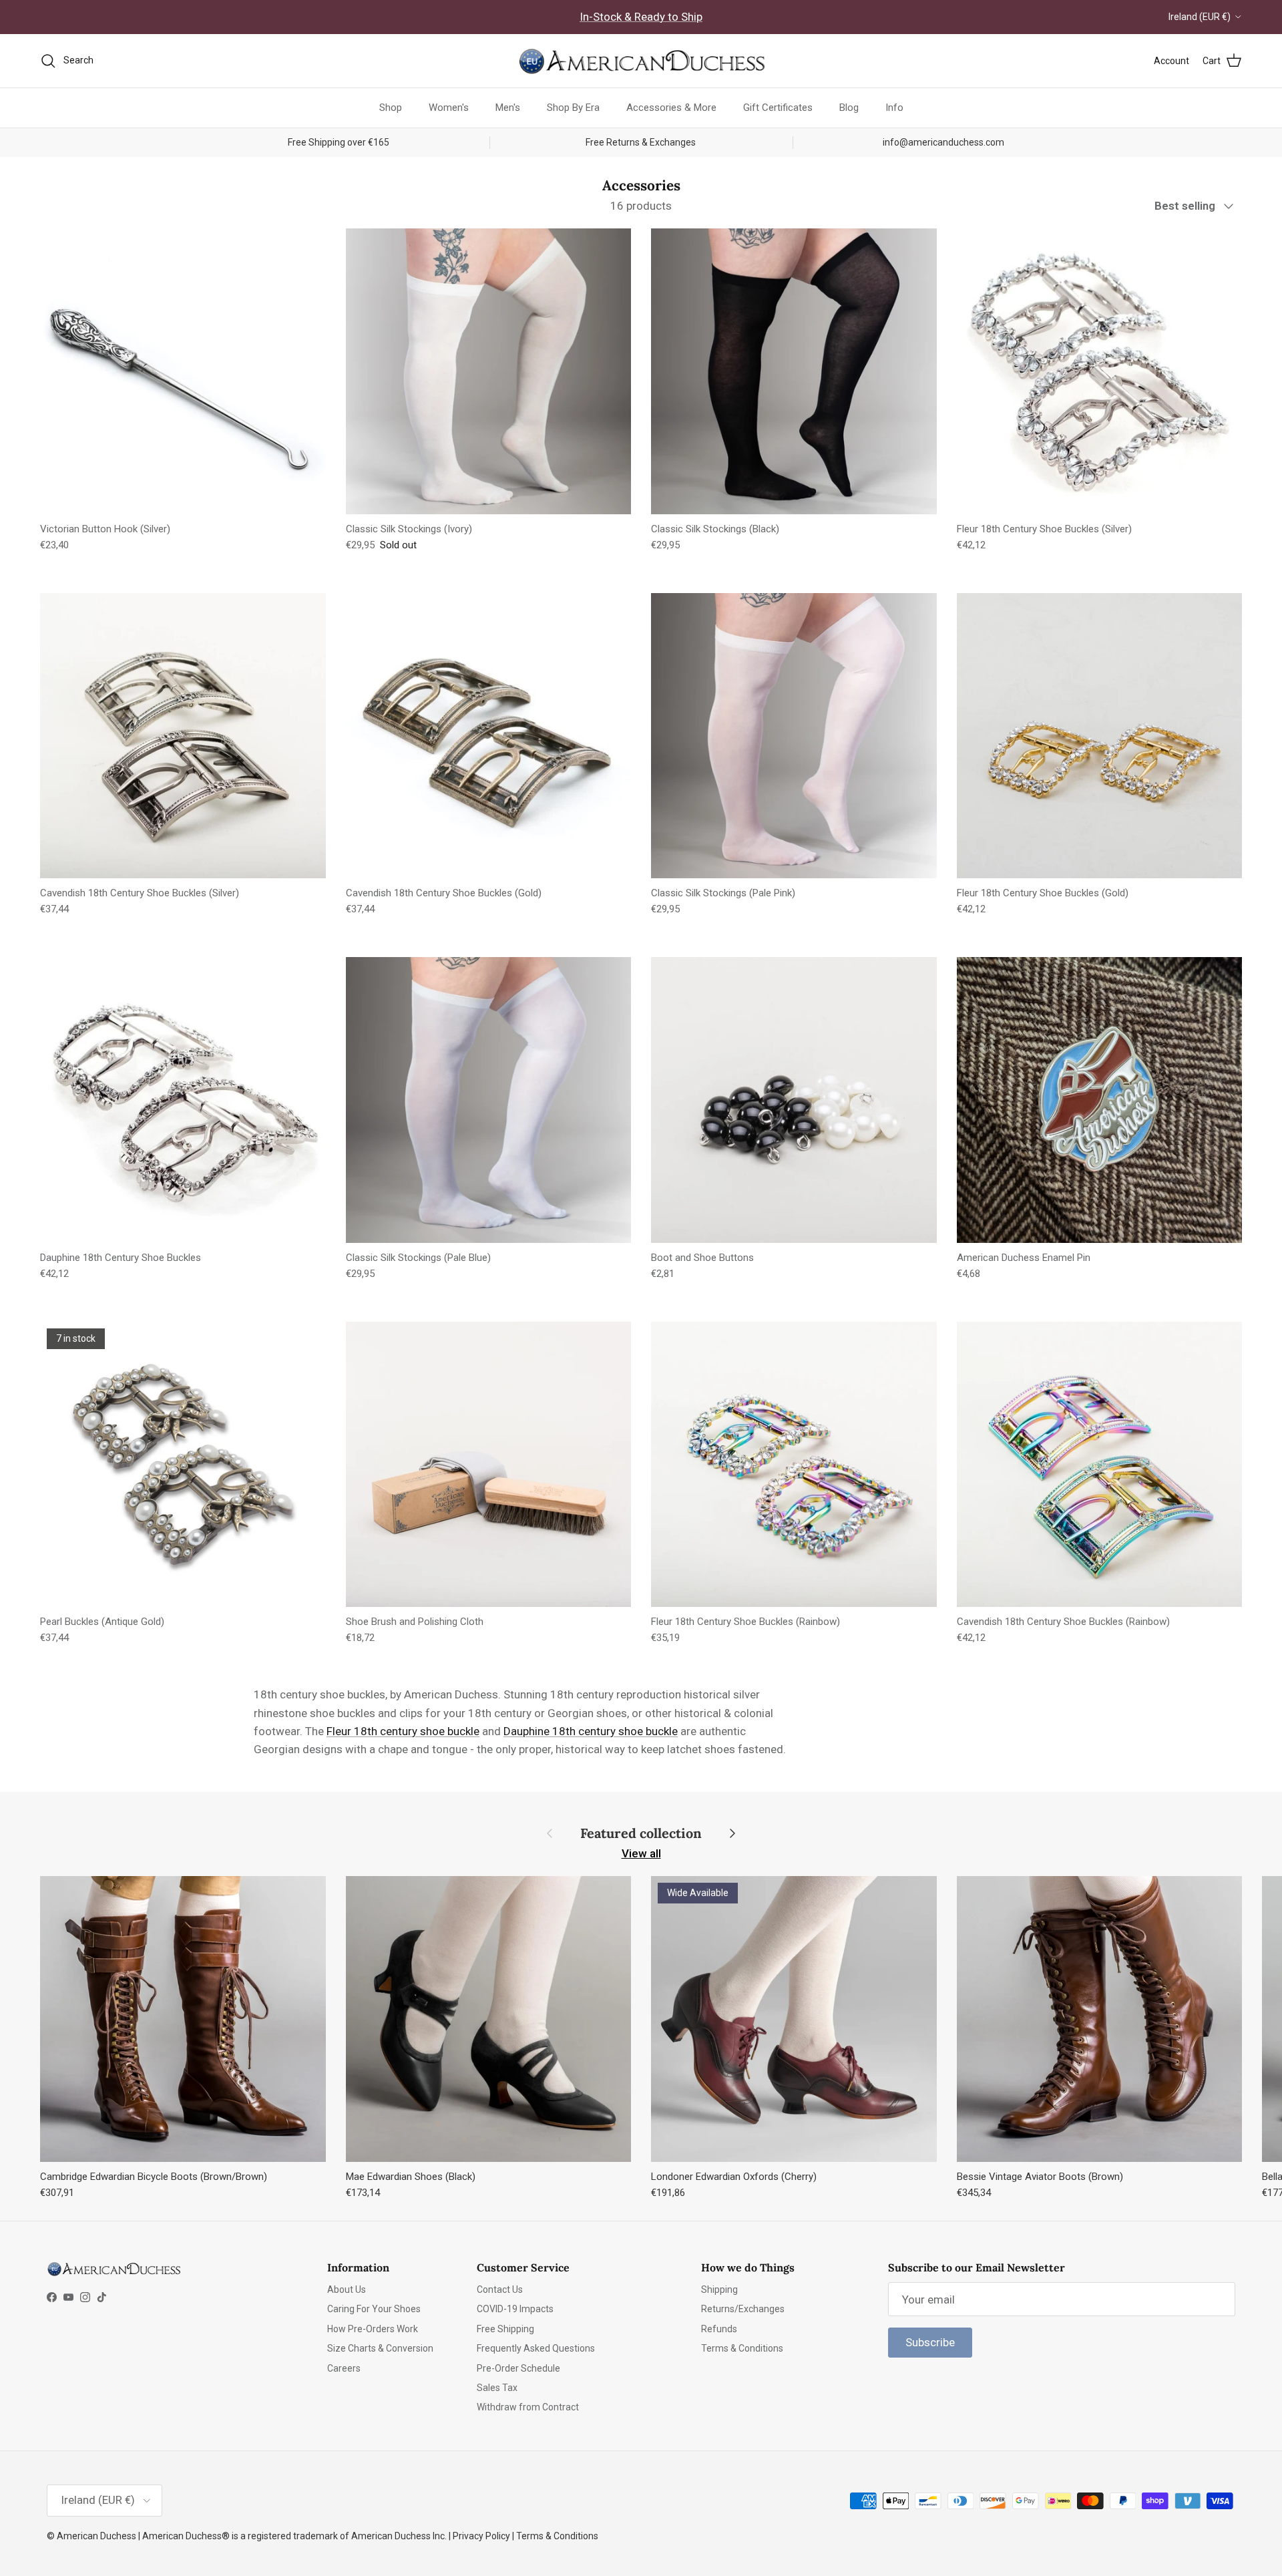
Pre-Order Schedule (518, 2368)
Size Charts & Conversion (380, 2348)
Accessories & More (671, 108)
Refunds (719, 2329)
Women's (449, 108)
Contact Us (500, 2289)
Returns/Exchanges (743, 2309)
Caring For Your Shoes (374, 2309)
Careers (344, 2368)
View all (641, 1853)
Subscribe (930, 2342)
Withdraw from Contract (528, 2407)
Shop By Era (573, 108)
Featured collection (641, 1833)
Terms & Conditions (742, 2348)
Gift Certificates (778, 108)
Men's (508, 108)
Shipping (719, 2289)
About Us (347, 2289)
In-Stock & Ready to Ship (641, 17)
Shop (391, 108)
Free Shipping (505, 2329)
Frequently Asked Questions (536, 2348)
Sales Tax (497, 2388)
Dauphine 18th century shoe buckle (591, 1731)
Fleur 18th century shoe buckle (403, 1731)
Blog (849, 108)
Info (894, 108)
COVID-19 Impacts (515, 2309)
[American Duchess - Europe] (641, 61)
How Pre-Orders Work (373, 2329)
